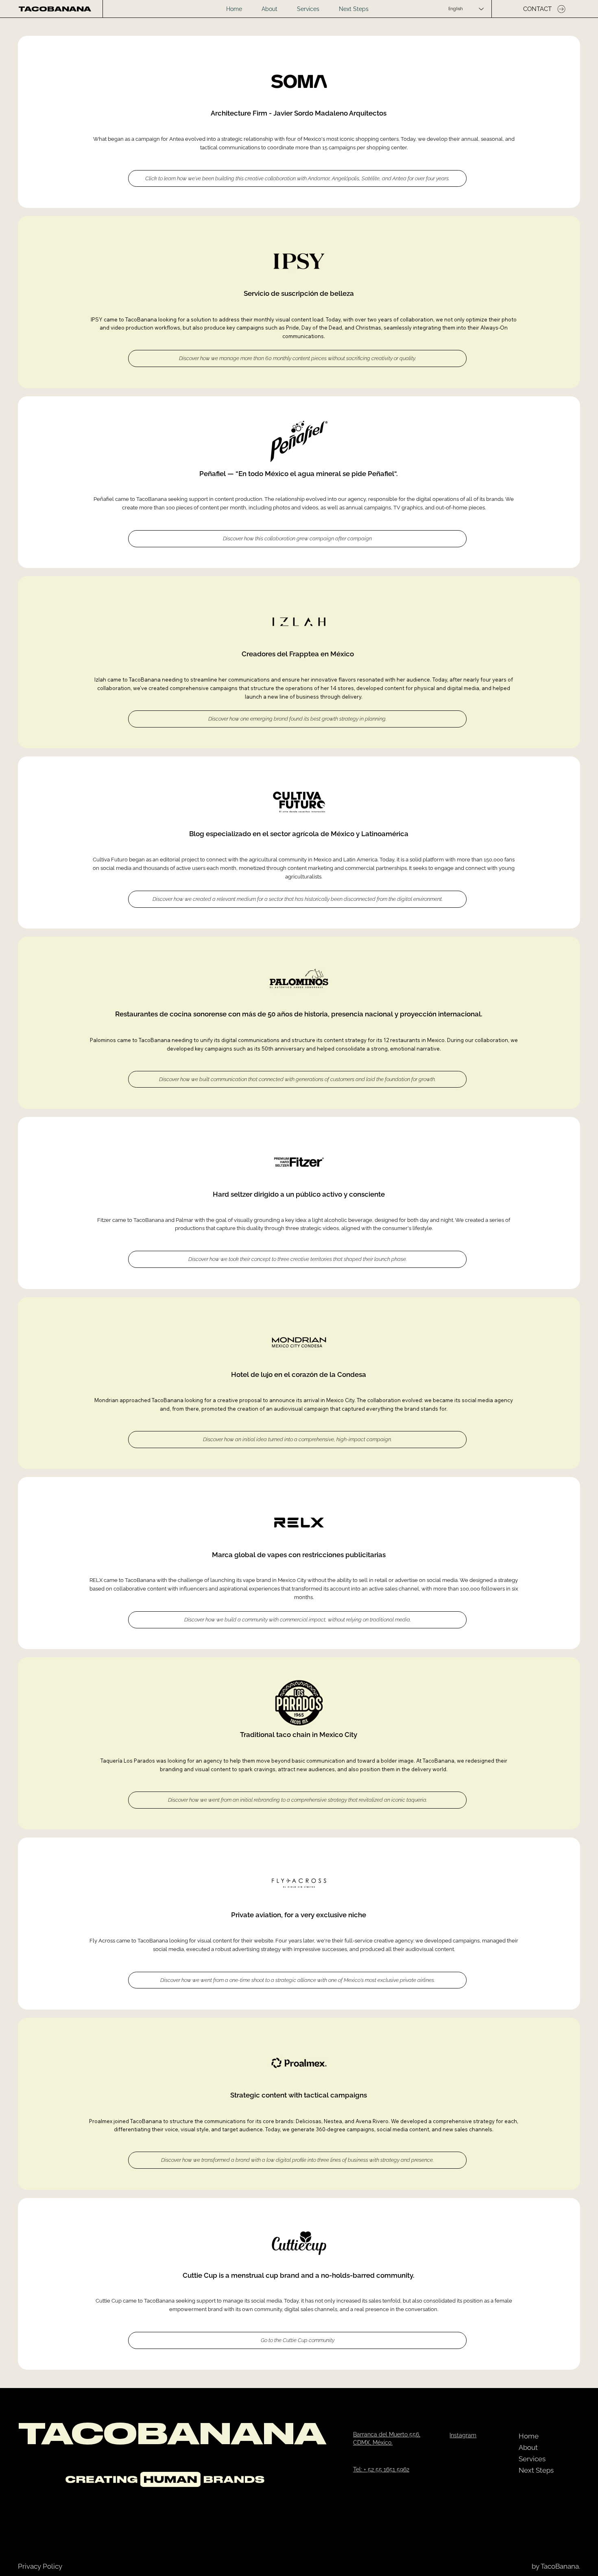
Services (532, 2459)
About (528, 2447)
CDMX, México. (373, 2443)
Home (529, 2436)
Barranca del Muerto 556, (387, 2434)
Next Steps (536, 2470)
